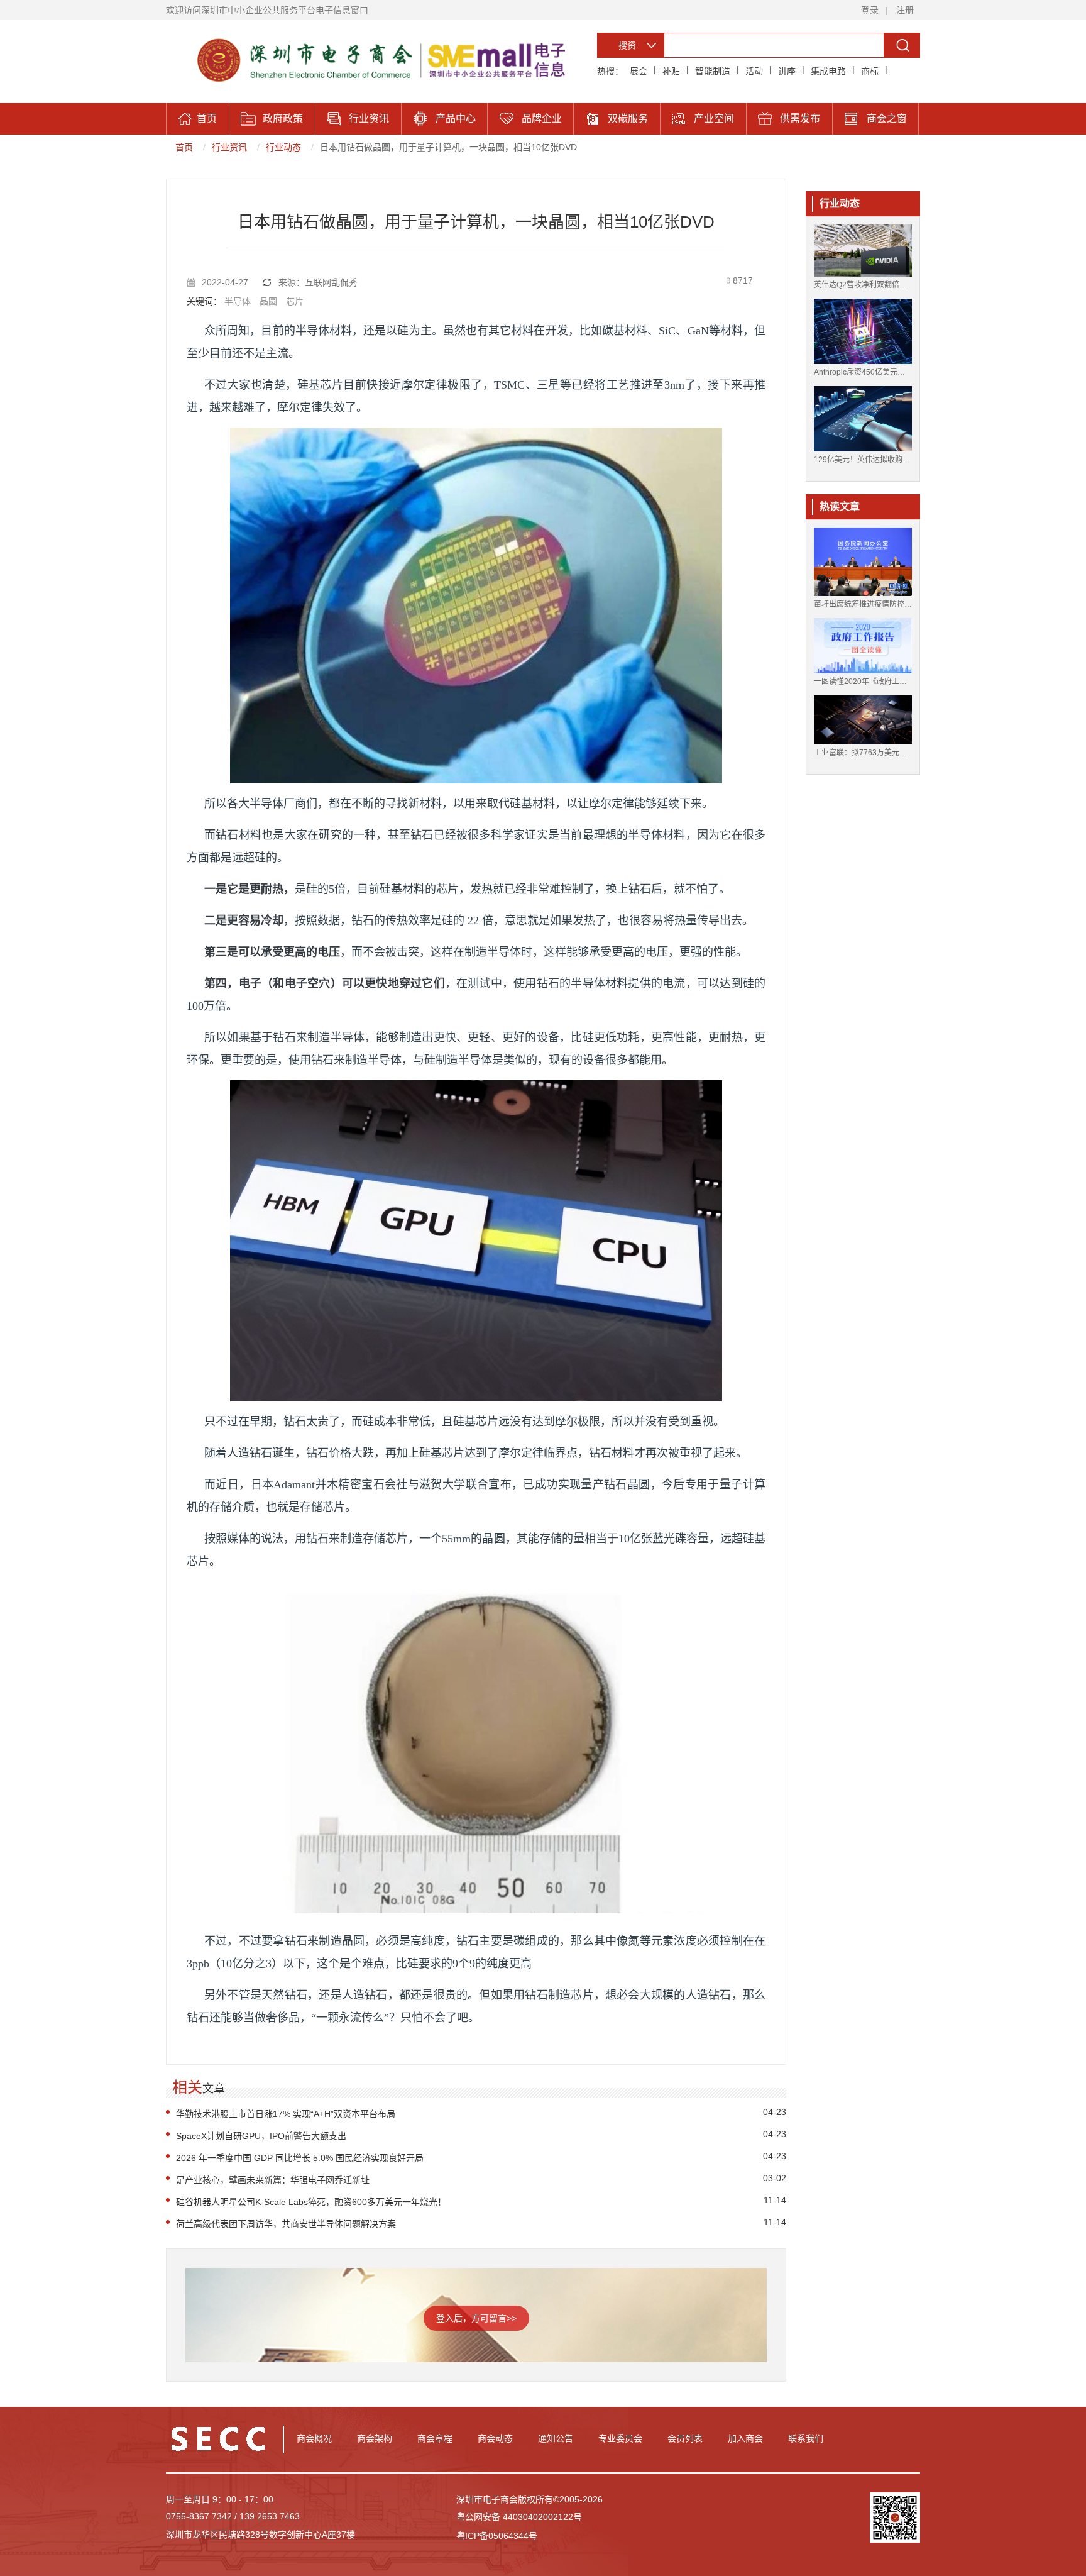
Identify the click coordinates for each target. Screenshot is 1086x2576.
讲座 (787, 71)
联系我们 (806, 2438)
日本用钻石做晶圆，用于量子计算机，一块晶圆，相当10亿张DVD (448, 147)
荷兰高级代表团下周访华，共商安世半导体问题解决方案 (286, 2224)
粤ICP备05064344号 (497, 2536)
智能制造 (713, 71)
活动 (754, 71)
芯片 (295, 301)
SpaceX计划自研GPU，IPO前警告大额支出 (261, 2136)
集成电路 (828, 71)
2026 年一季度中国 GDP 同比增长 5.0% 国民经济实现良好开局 (300, 2158)
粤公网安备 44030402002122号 (519, 2517)
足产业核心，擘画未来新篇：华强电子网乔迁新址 (273, 2180)
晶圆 (268, 301)
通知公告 (556, 2438)
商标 (870, 71)
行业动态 (283, 147)
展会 (639, 71)
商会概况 (314, 2438)
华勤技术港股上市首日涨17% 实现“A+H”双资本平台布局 (286, 2114)
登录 (870, 10)
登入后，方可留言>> (476, 2318)
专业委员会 (620, 2438)
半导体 (238, 301)
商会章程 (435, 2438)
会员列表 (685, 2438)
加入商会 (745, 2438)
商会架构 (375, 2438)
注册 (905, 10)
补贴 (671, 71)
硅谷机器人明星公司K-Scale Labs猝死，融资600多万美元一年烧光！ (311, 2202)
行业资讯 (229, 147)
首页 (184, 147)
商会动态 (495, 2438)
